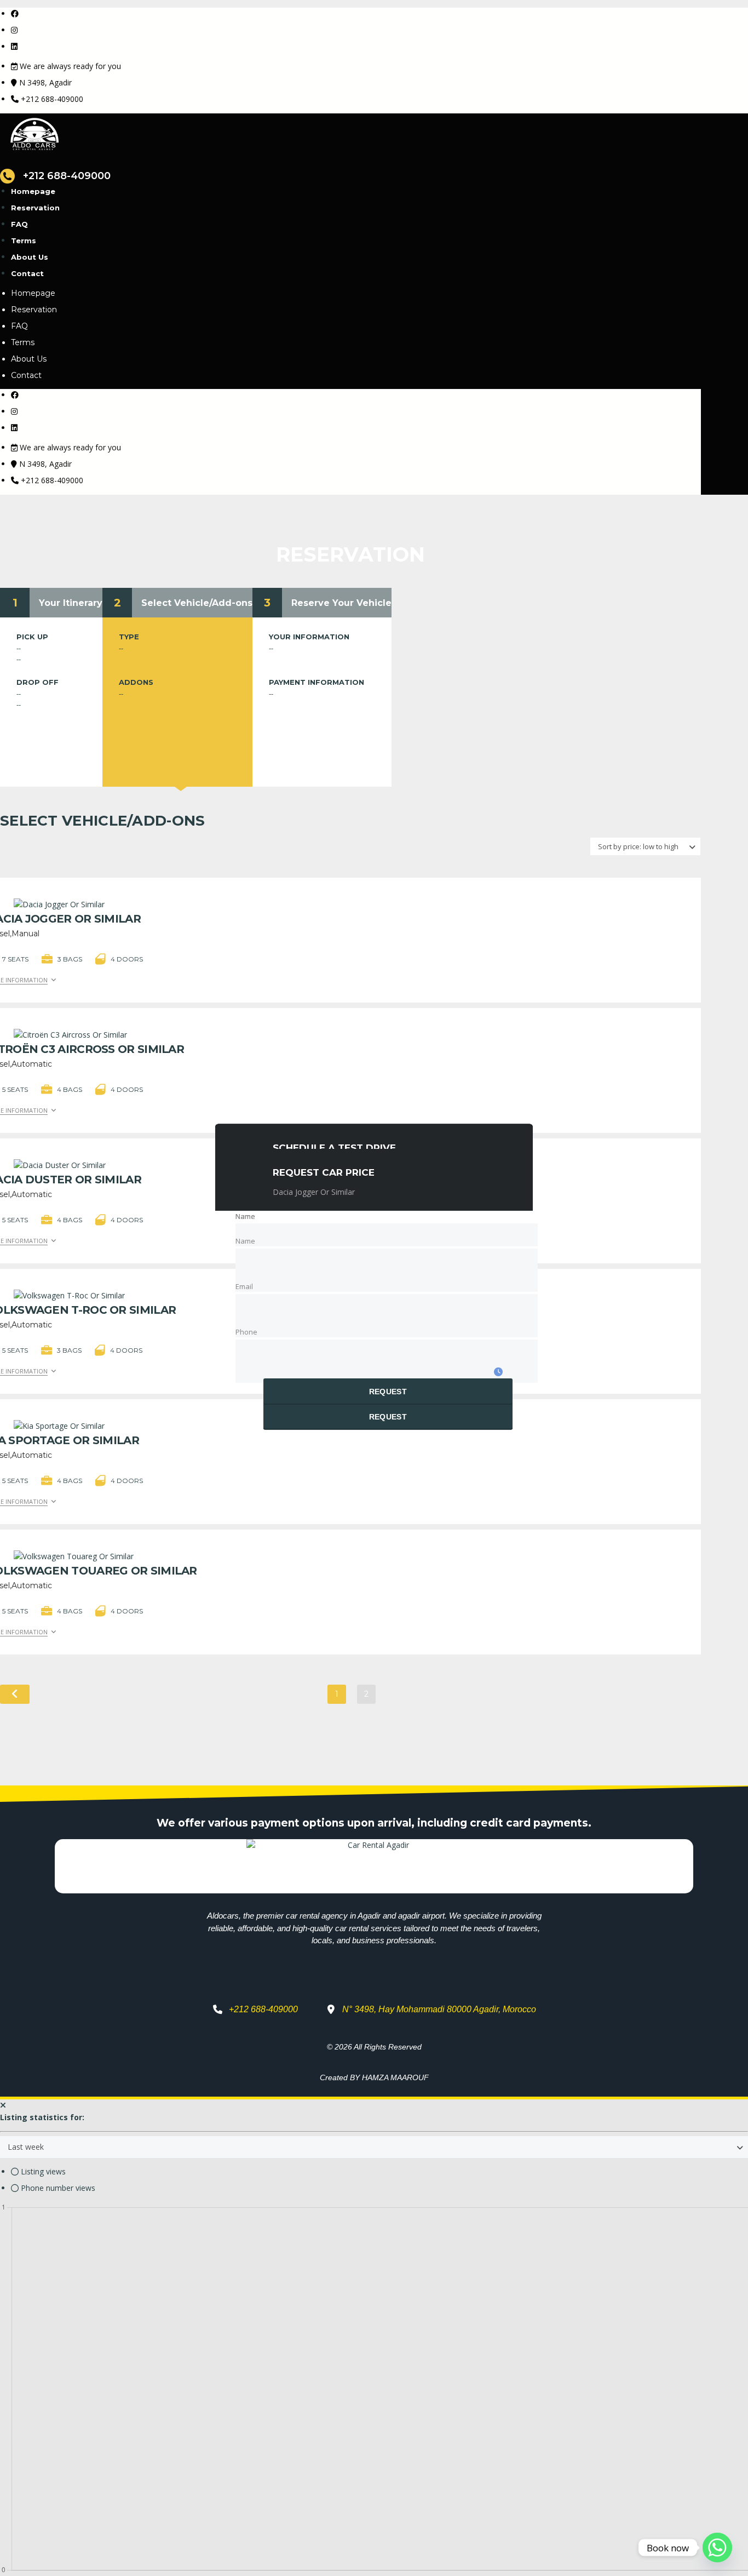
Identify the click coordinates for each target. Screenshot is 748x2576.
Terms (24, 241)
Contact (27, 273)
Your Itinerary (71, 603)
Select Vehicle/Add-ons (197, 603)
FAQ (19, 224)
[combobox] (645, 846)
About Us (30, 257)
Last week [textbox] (26, 2147)
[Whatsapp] (717, 2548)
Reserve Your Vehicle (341, 603)
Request (388, 1392)
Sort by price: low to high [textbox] (638, 846)
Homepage (33, 191)
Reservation (35, 208)
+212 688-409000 (52, 99)
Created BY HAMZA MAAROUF (374, 2077)
